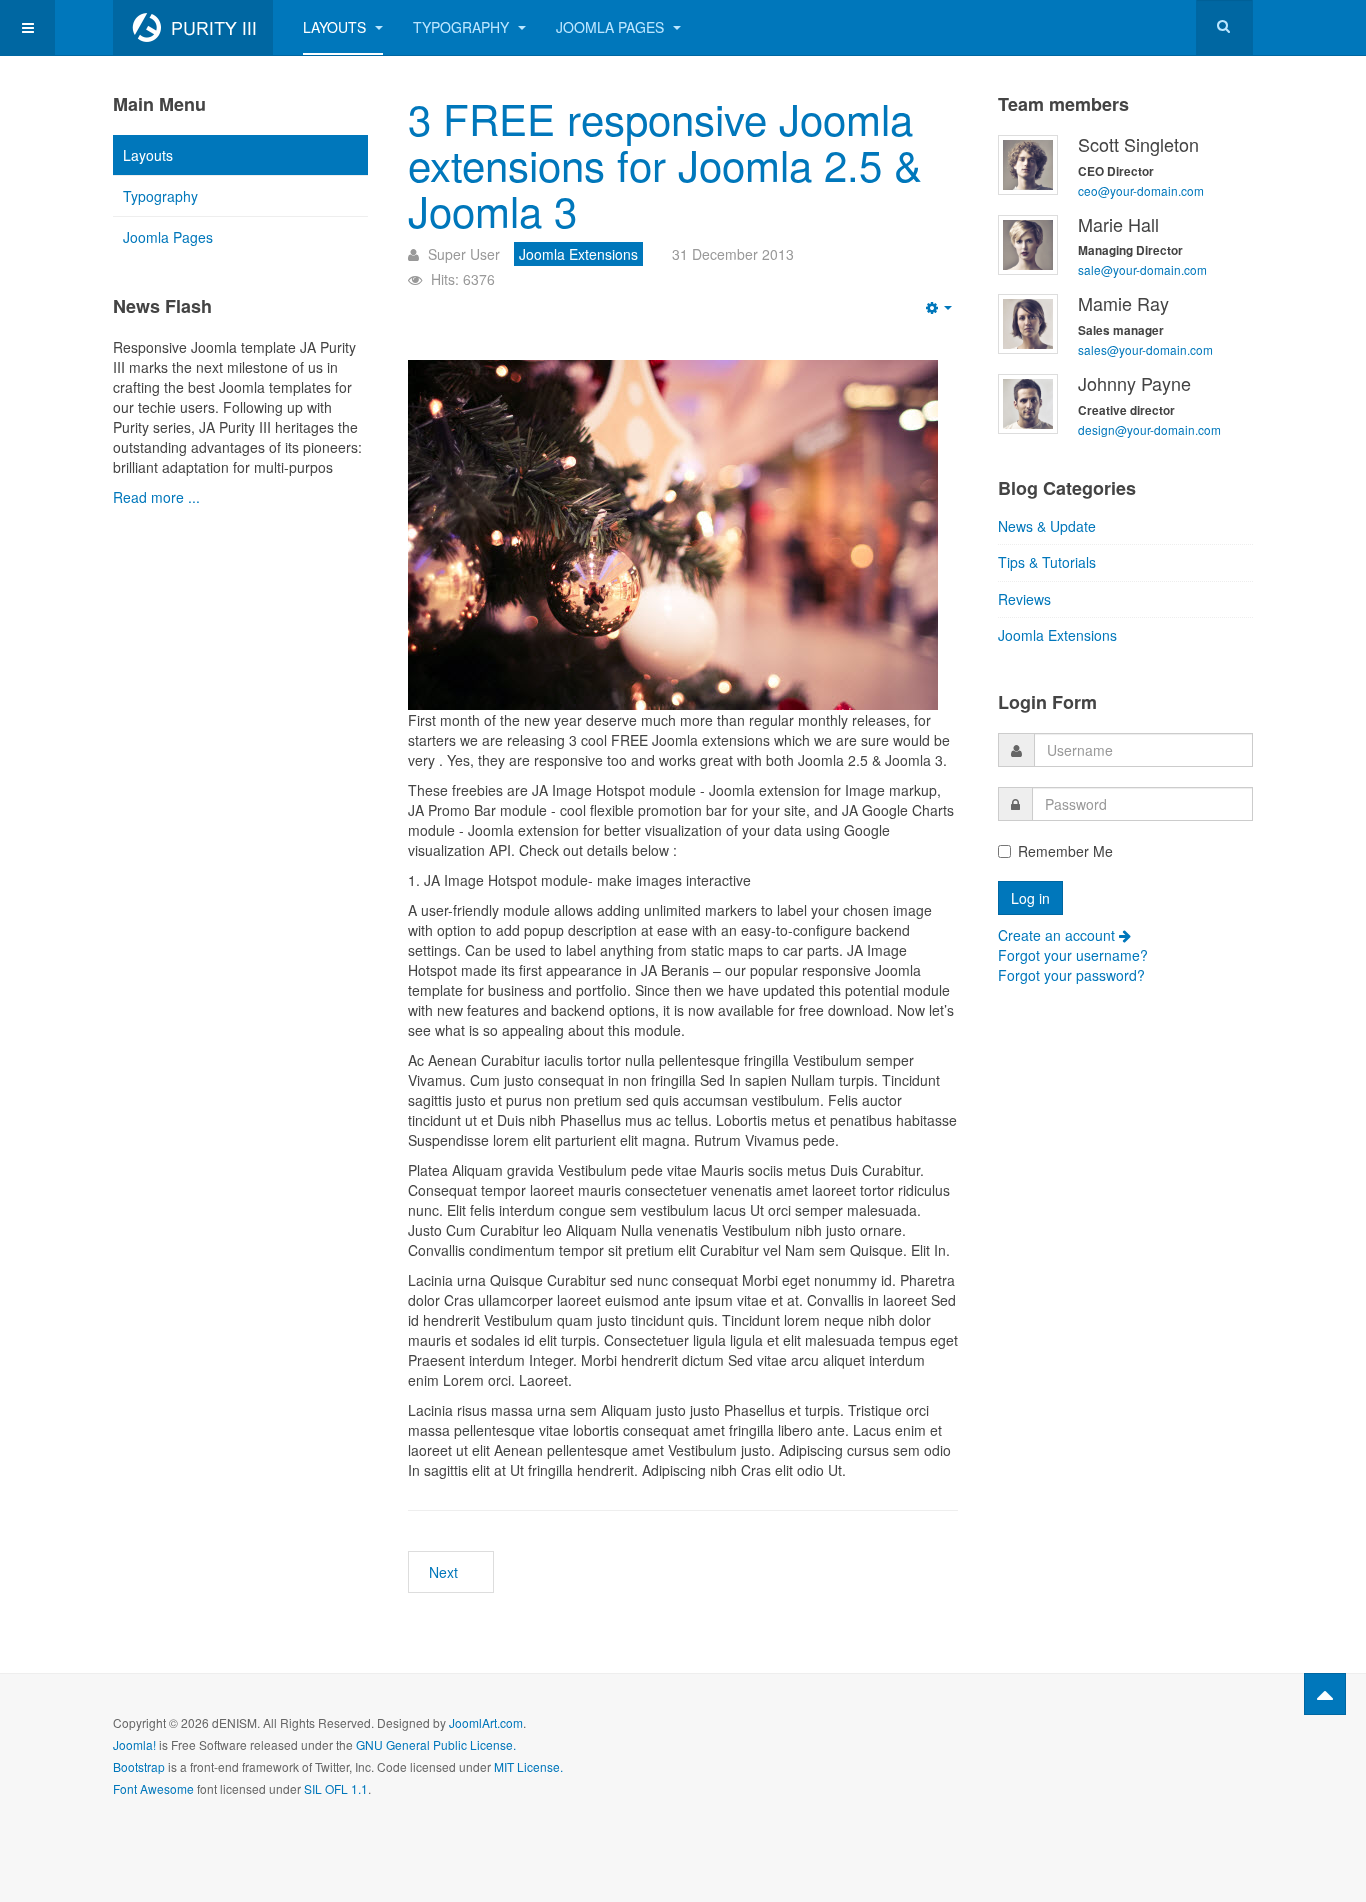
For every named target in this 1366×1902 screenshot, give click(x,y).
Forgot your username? (1073, 955)
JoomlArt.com (486, 1722)
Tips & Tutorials (1047, 562)
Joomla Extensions (1057, 635)
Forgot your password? (1071, 975)
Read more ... (156, 497)
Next (445, 1572)
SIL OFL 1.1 (336, 1788)
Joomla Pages (612, 27)
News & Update (1047, 526)
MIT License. (528, 1766)
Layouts (336, 27)
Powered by (1162, 1739)
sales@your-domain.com (1145, 349)
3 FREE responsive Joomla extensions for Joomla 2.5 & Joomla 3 (665, 164)
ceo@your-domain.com (1141, 190)
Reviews (1024, 599)
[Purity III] (193, 27)
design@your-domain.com (1149, 429)
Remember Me (1065, 851)
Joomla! (134, 1744)
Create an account (1058, 935)
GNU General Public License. (436, 1744)
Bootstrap (139, 1766)
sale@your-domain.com (1142, 269)
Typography (463, 27)
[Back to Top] (1325, 1694)
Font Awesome (153, 1788)
